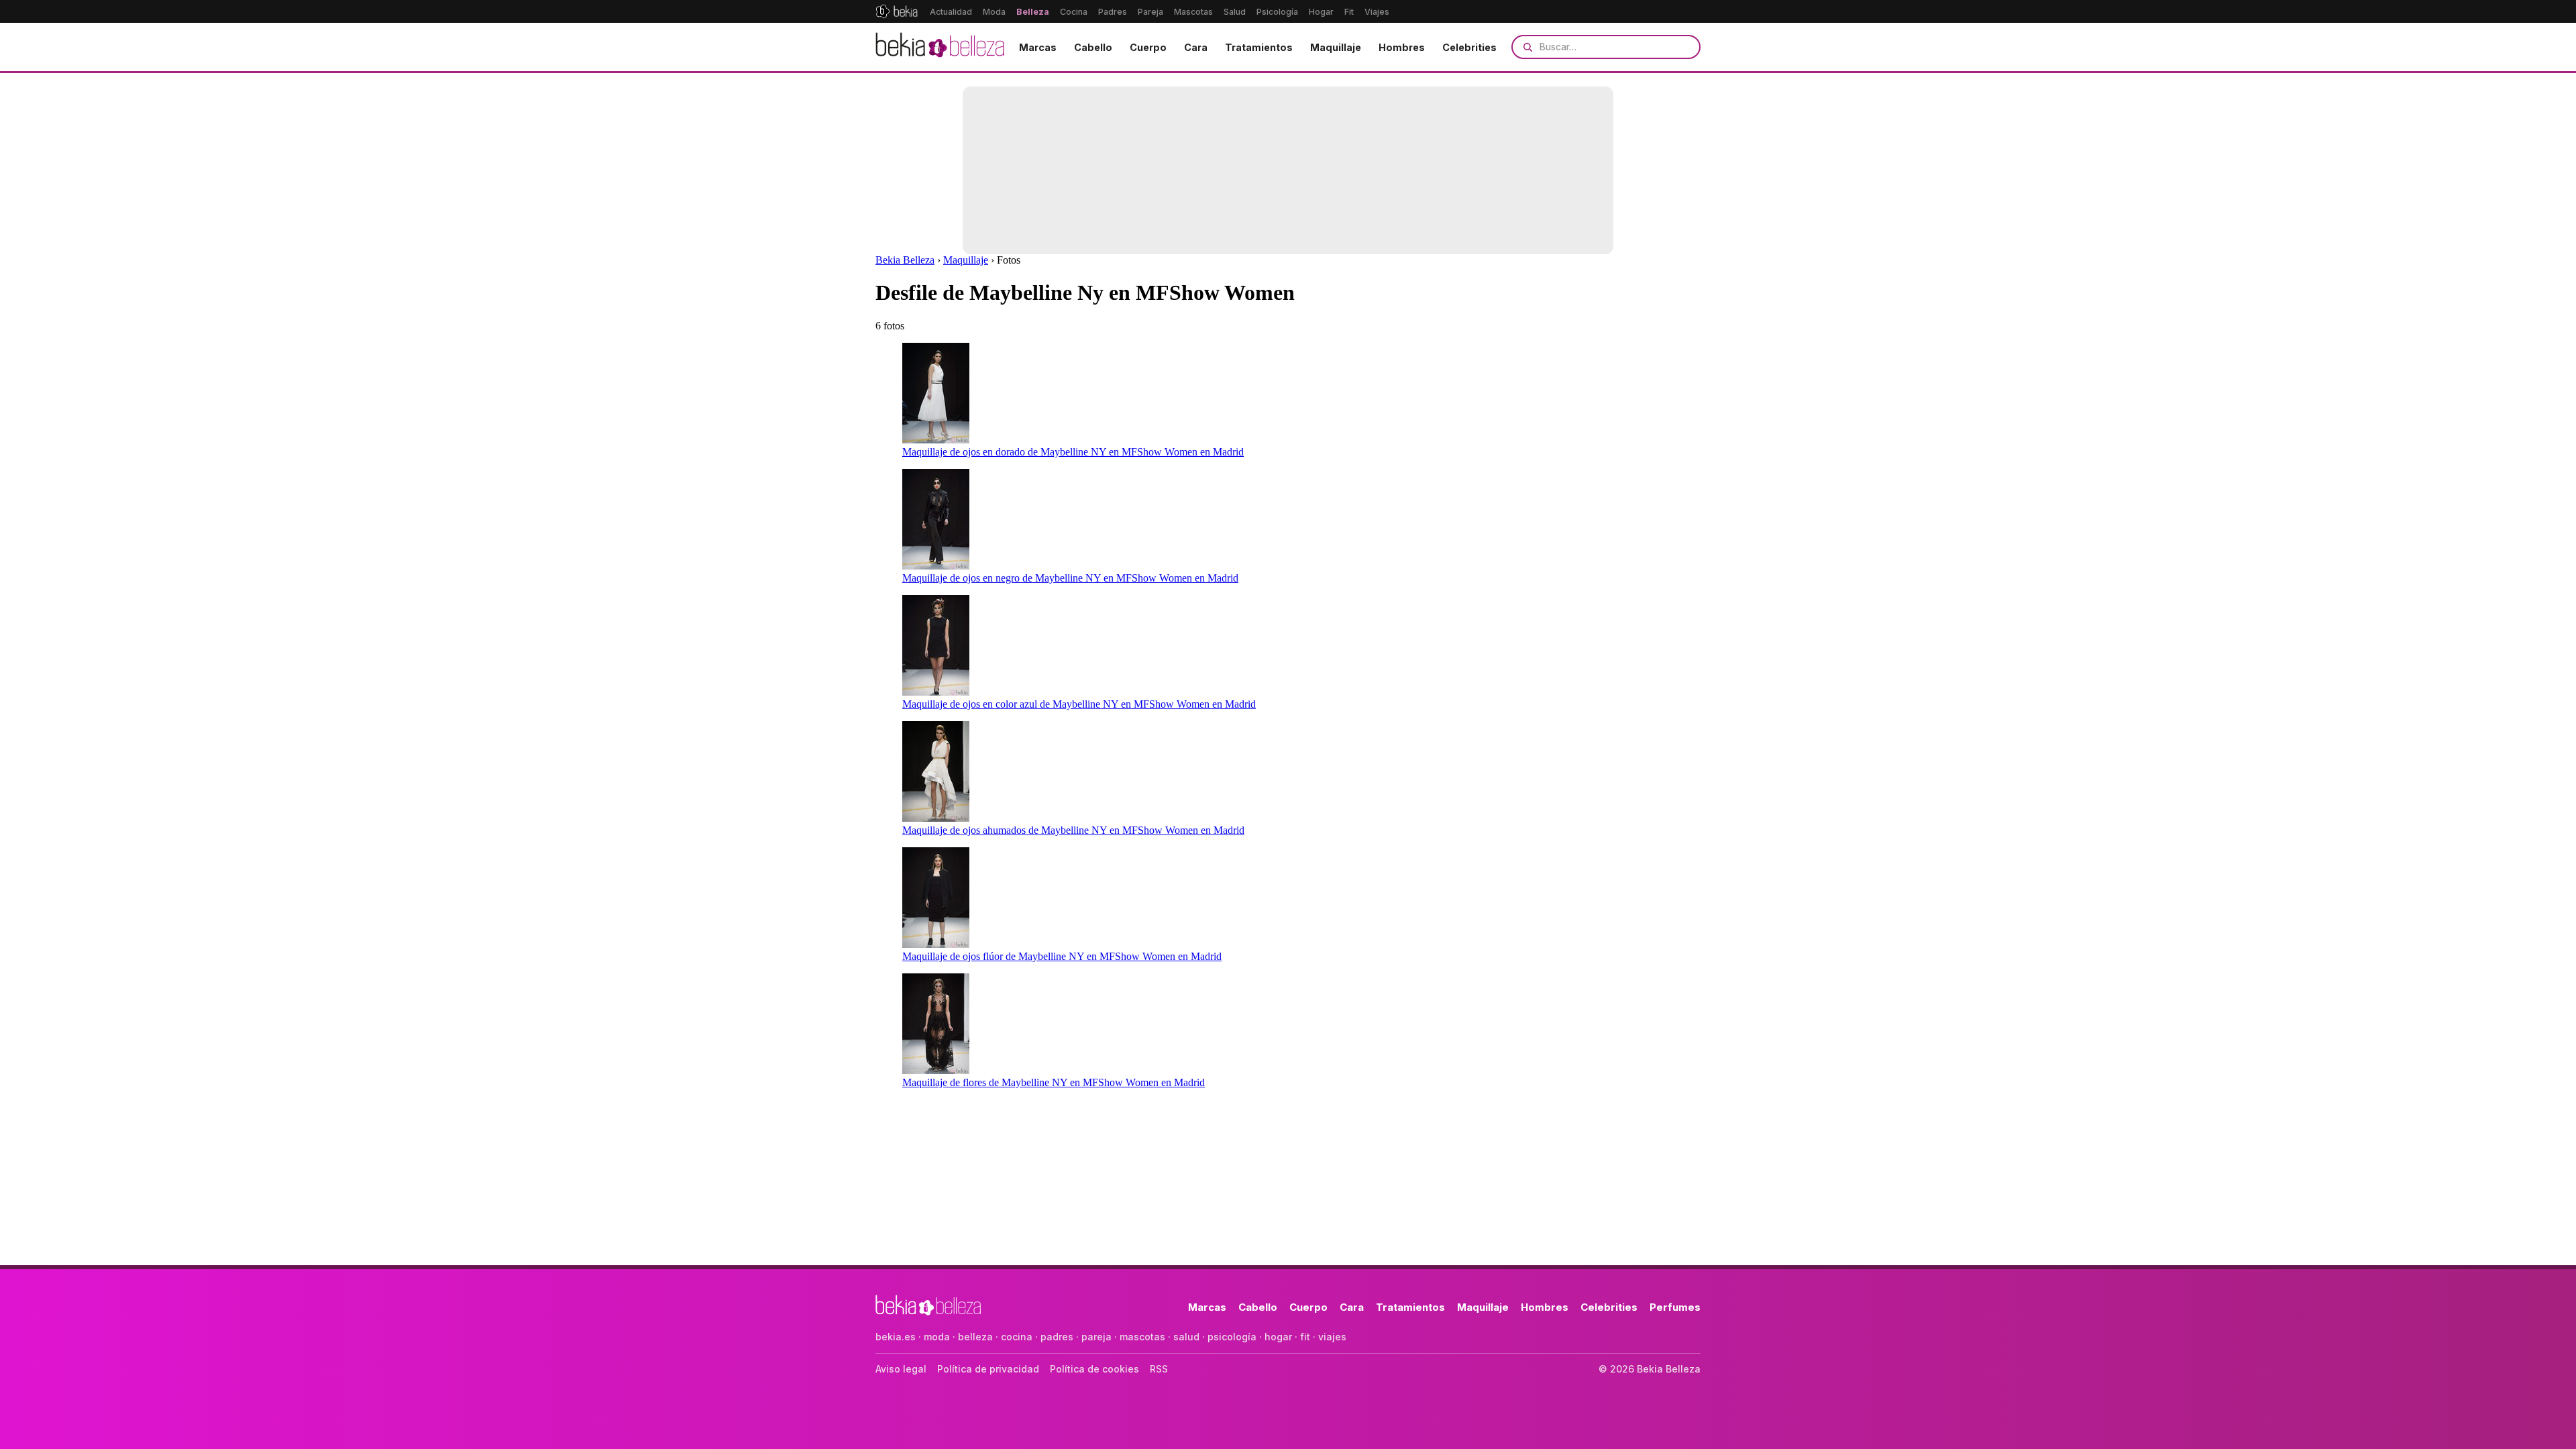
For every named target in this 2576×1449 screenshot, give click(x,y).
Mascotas (1193, 12)
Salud (1235, 12)
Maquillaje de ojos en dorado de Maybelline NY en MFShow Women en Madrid (1073, 452)
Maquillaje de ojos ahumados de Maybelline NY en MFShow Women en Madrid (1073, 830)
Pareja (1150, 12)
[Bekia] (897, 11)
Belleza (1033, 12)
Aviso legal (901, 1369)
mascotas (1142, 1337)
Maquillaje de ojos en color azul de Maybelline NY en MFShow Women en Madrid (1079, 704)
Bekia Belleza (905, 260)
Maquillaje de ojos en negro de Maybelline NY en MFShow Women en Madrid (1070, 578)
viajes (1332, 1337)
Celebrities (1469, 47)
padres (1057, 1337)
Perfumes (1675, 1307)
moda (937, 1337)
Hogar (1321, 12)
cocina (1017, 1337)
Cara (1196, 47)
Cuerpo (1148, 47)
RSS (1159, 1369)
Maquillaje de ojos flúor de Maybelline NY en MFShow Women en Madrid (1062, 956)
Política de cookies (1094, 1369)
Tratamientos (1259, 47)
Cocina (1074, 12)
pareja (1096, 1337)
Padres (1113, 12)
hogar (1278, 1337)
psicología (1232, 1337)
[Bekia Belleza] (940, 47)
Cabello (1093, 47)
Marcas (1038, 47)
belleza (975, 1337)
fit (1305, 1337)
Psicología (1277, 12)
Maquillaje (1336, 47)
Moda (994, 12)
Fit (1349, 12)
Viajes (1377, 12)
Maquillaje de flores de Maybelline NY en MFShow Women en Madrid (1054, 1082)
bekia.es (896, 1337)
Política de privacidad (988, 1369)
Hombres (1402, 47)
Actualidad (951, 12)
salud (1186, 1337)
